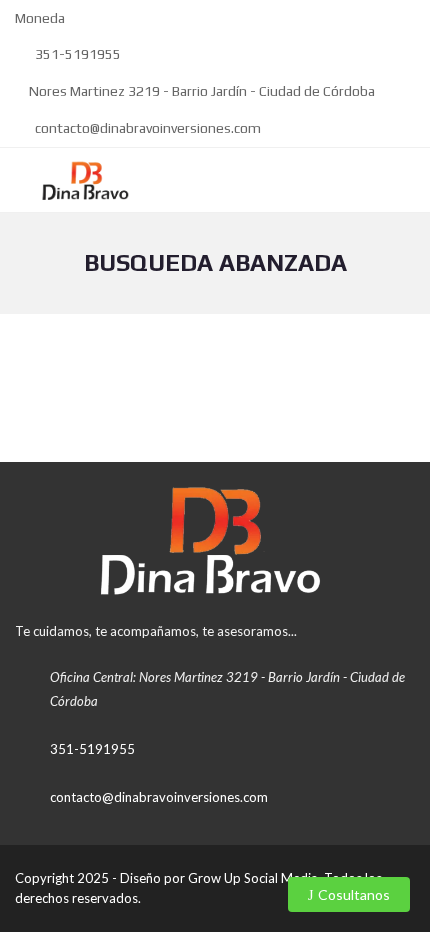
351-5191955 (76, 54)
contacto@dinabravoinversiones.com (146, 128)
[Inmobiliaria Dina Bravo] (79, 180)
